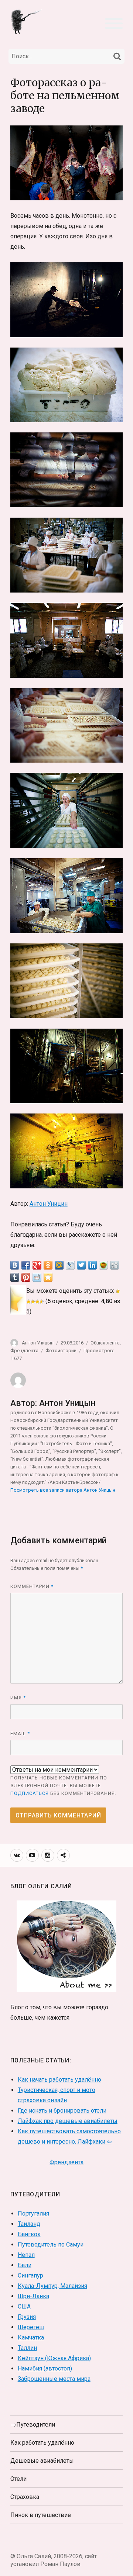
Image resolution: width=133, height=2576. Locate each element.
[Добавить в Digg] (115, 1265)
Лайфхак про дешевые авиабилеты (68, 2121)
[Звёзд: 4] (37, 1302)
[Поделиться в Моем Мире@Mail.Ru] (59, 1265)
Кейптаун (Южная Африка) (54, 2358)
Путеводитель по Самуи (51, 2244)
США (24, 2306)
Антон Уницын (38, 1343)
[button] (114, 23)
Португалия (33, 2214)
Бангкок (29, 2234)
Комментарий (32, 1586)
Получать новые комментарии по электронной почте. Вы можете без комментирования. (63, 1786)
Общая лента (105, 1343)
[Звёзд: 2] (28, 1302)
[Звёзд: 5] (42, 1302)
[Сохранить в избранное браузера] (48, 1277)
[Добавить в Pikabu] (103, 1265)
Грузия (27, 2317)
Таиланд (29, 2224)
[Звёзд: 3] (33, 1302)
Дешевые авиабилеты (42, 2461)
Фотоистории (61, 1351)
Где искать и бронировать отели (62, 2111)
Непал (26, 2255)
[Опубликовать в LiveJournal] (70, 1265)
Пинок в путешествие (41, 2515)
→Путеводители (33, 2425)
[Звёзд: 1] (118, 1291)
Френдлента (24, 1351)
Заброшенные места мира (54, 2379)
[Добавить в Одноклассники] (48, 1265)
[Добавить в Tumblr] (15, 1277)
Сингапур (30, 2275)
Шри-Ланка (33, 2296)
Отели (18, 2479)
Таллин (27, 2348)
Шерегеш (31, 2327)
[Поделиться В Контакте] (15, 1265)
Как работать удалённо (42, 2443)
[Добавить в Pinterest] (26, 1277)
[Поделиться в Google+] (37, 1265)
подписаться (30, 1793)
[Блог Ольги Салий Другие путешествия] (27, 21)
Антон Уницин (49, 1204)
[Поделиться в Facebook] (26, 1265)
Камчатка (31, 2337)
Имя (18, 1698)
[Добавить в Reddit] (37, 1277)
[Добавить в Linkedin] (92, 1265)
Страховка (25, 2497)
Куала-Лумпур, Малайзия (52, 2286)
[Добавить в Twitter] (81, 1265)
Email (20, 1734)
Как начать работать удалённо (59, 2080)
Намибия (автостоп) (45, 2368)
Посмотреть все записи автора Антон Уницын (63, 1490)
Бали (25, 2265)
